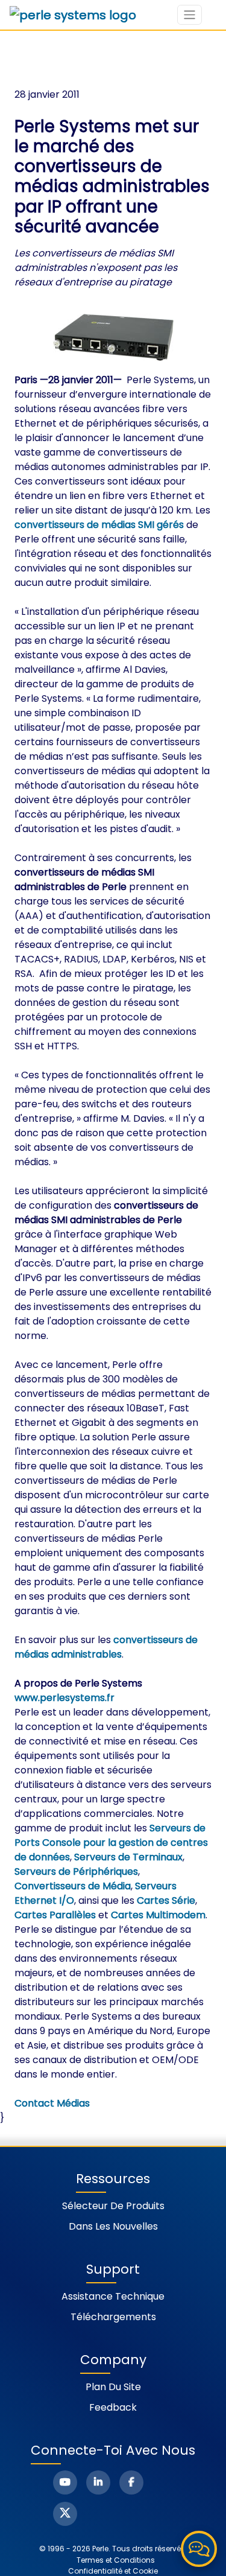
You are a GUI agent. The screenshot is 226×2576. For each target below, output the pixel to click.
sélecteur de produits (113, 2206)
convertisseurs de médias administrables (106, 1647)
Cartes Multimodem (158, 1915)
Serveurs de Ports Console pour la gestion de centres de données (111, 1843)
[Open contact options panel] (199, 2549)
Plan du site (113, 2387)
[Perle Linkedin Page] (98, 2482)
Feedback (113, 2407)
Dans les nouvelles (113, 2226)
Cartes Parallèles (55, 1915)
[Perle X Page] (65, 2514)
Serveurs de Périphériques (76, 1872)
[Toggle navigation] (190, 15)
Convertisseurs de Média (73, 1886)
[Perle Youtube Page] (65, 2482)
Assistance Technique (113, 2296)
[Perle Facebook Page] (131, 2482)
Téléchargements (113, 2317)
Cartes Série (166, 1900)
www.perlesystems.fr (64, 1698)
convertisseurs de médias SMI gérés (99, 525)
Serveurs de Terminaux (128, 1857)
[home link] (73, 15)
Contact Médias (52, 2103)
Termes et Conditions (116, 2560)
